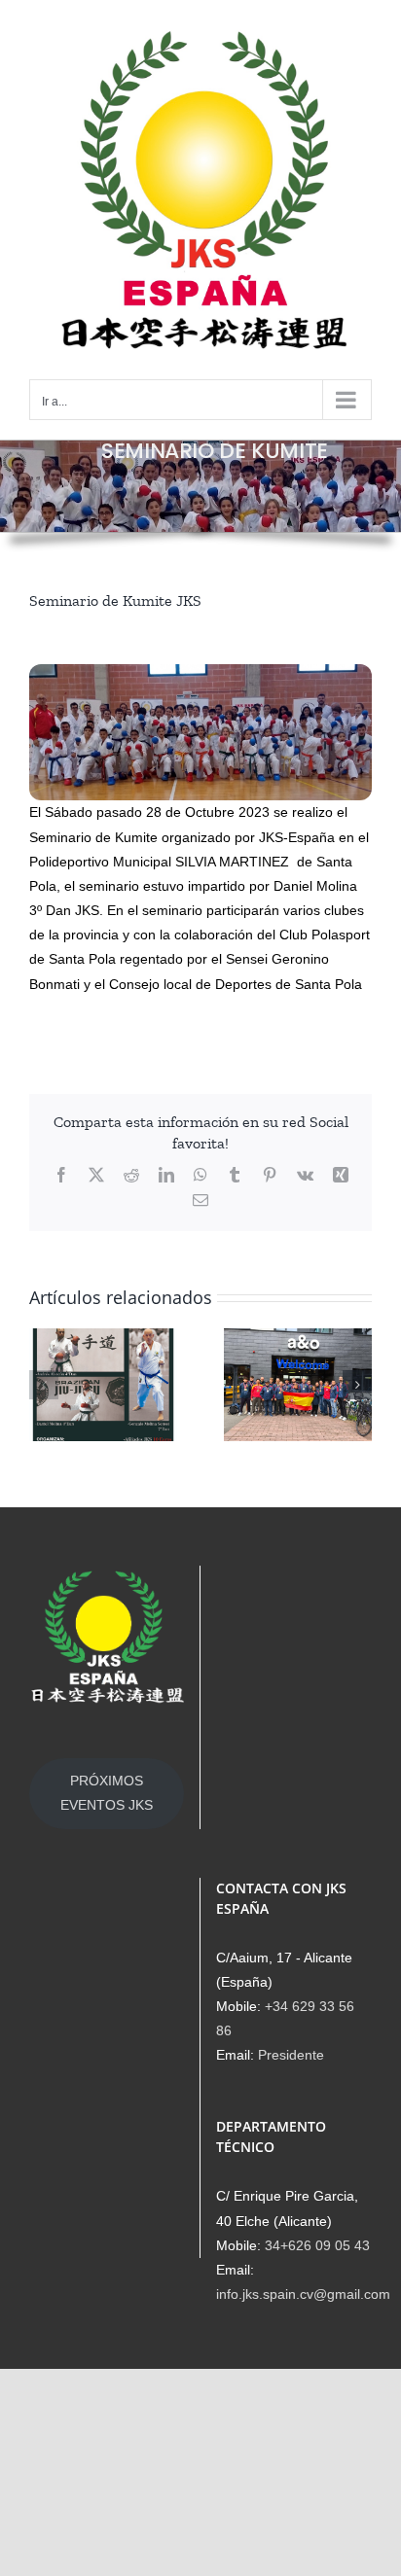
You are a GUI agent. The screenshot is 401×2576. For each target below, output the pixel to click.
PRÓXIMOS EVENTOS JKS (107, 1793)
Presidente (291, 2055)
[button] (44, 1385)
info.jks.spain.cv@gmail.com (303, 2294)
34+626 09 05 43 (317, 2245)
